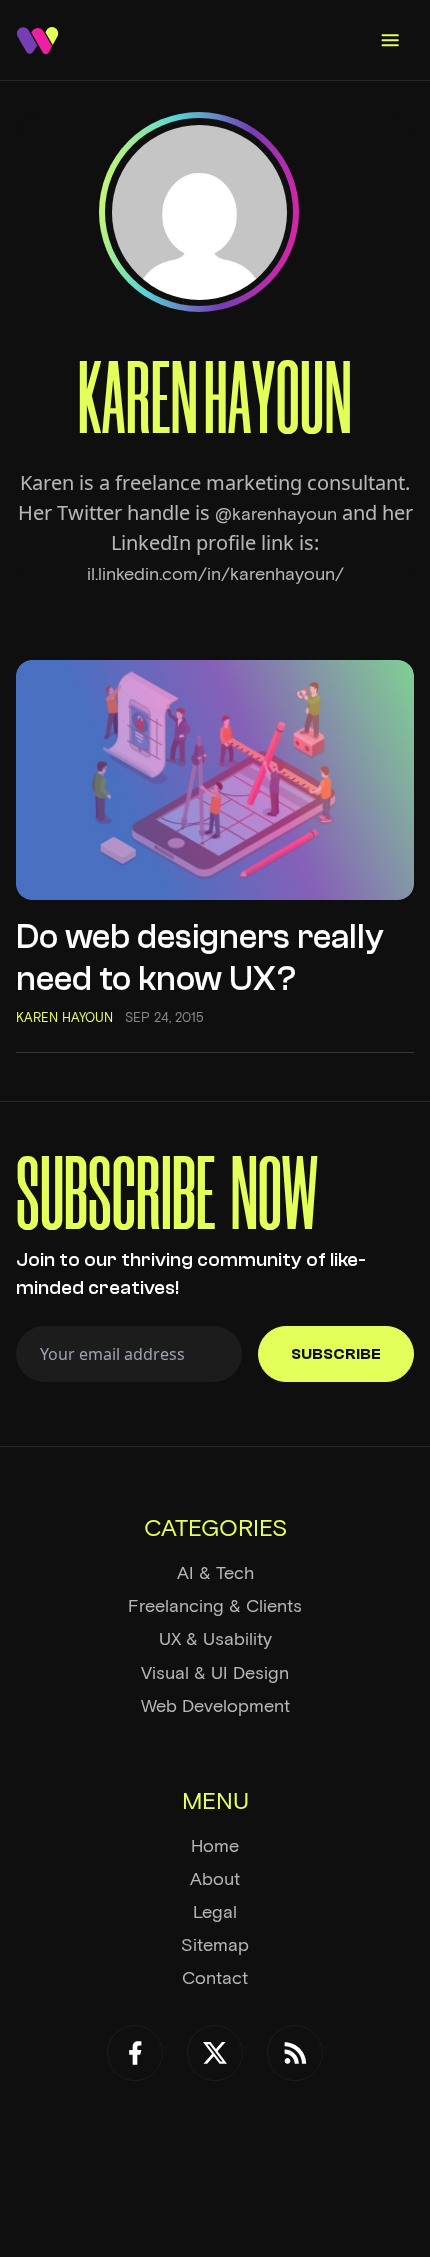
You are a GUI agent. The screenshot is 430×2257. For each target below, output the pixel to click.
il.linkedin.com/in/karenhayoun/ (215, 574)
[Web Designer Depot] (37, 40)
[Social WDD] (135, 2053)
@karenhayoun (276, 514)
